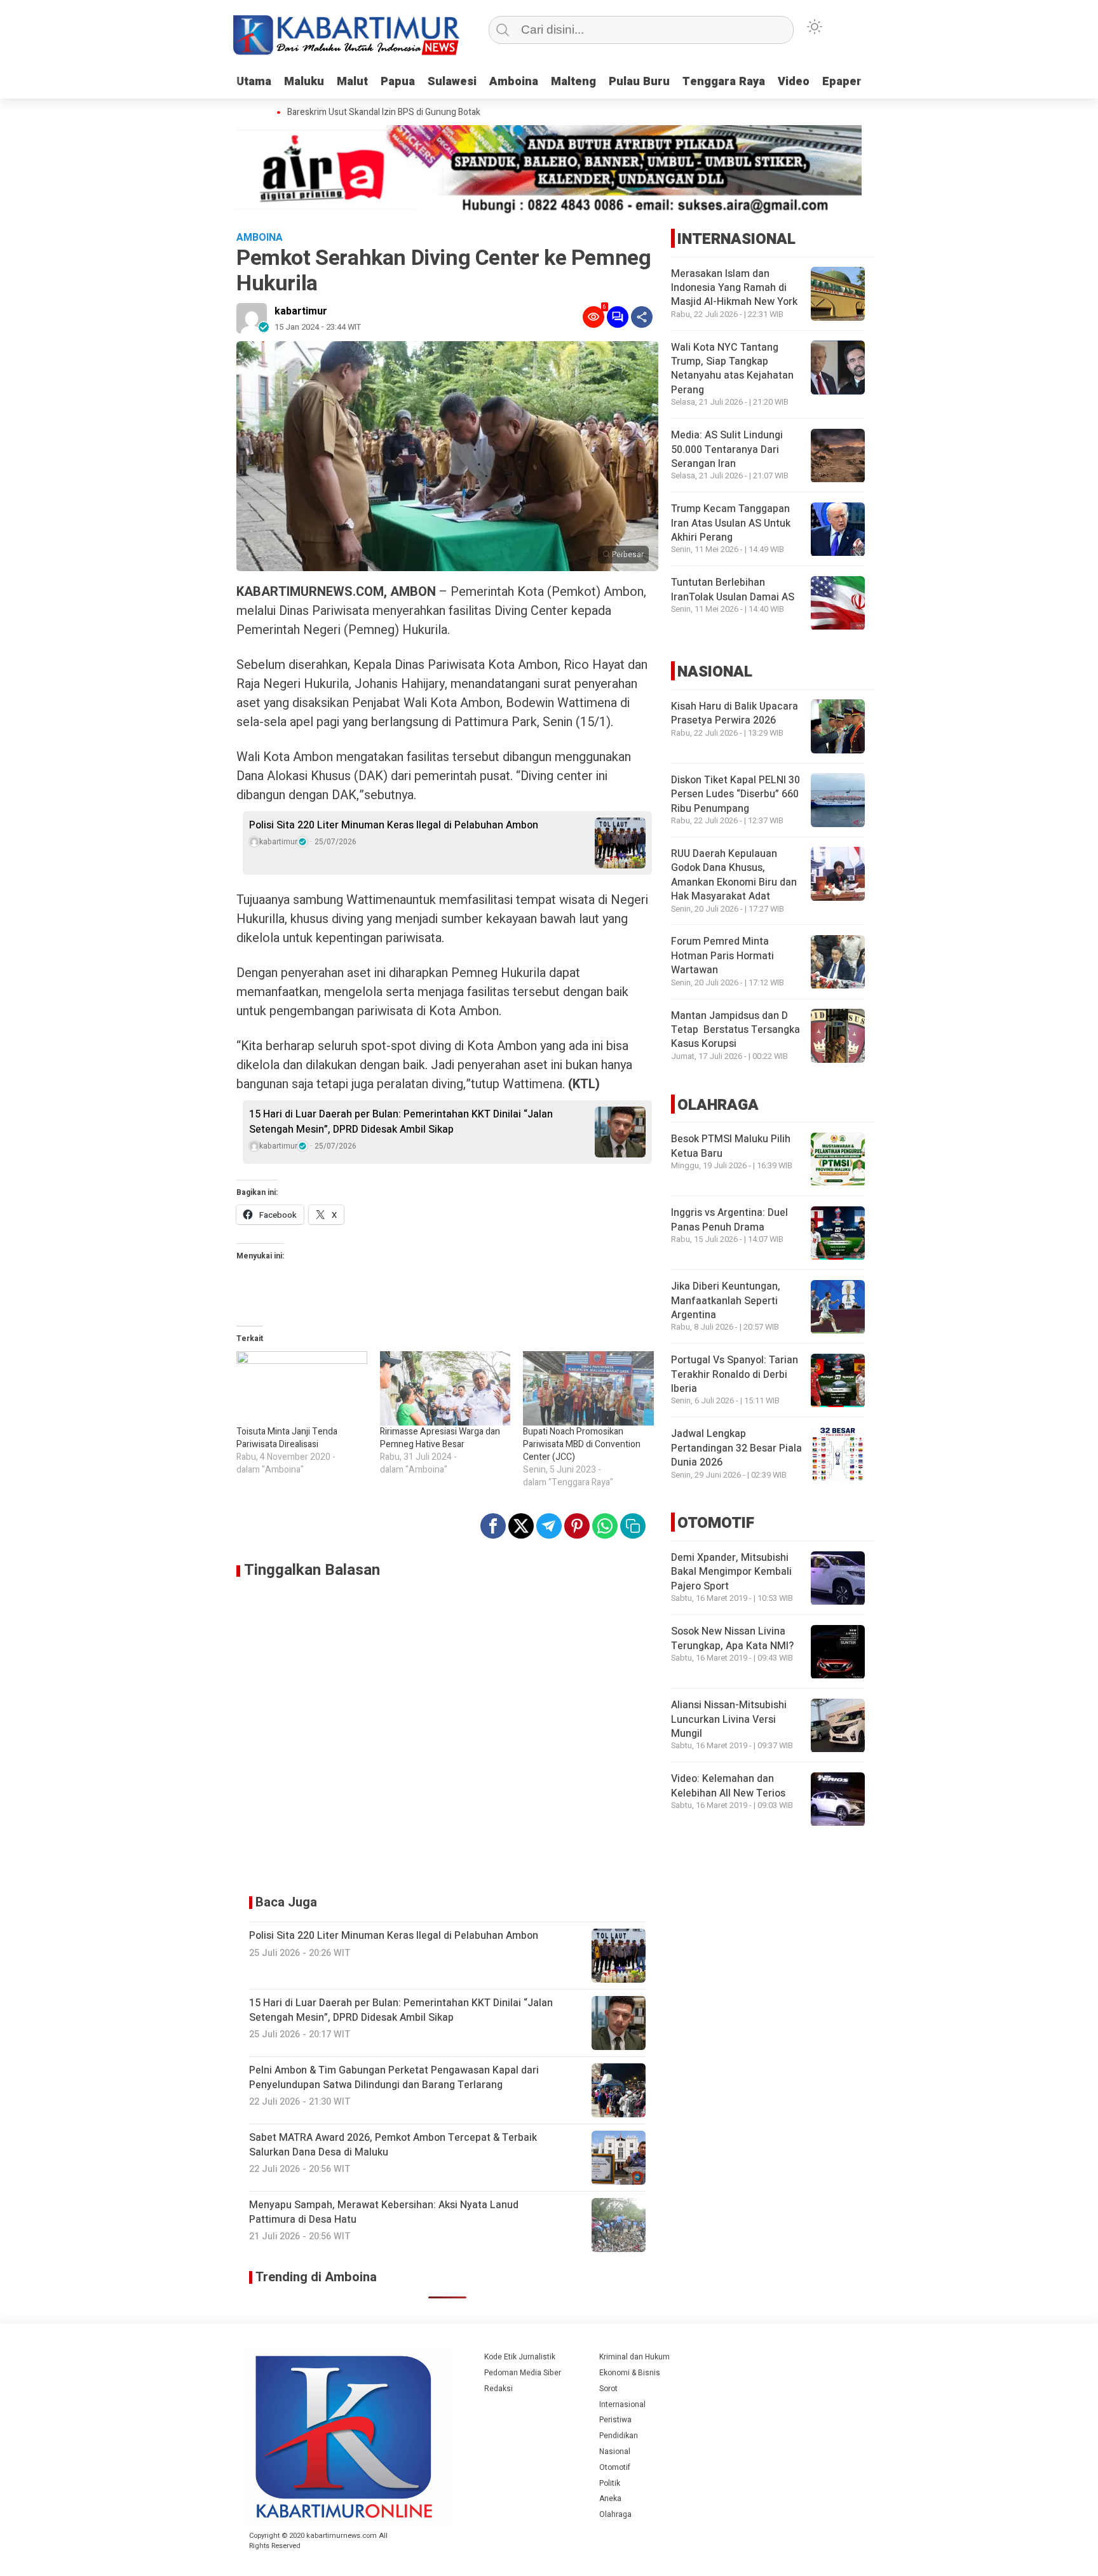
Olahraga (615, 2514)
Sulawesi (452, 82)
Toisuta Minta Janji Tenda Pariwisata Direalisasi (287, 1438)
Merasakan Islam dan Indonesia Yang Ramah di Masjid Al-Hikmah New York (734, 288)
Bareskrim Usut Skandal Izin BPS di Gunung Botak (363, 112)
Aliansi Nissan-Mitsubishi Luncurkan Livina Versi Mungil (729, 1720)
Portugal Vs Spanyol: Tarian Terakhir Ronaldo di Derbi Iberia (735, 1375)
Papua (398, 82)
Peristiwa (615, 2420)
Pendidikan (619, 2436)
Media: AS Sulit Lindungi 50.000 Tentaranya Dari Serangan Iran (727, 450)
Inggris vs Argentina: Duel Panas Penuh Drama (729, 1220)
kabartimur (301, 311)
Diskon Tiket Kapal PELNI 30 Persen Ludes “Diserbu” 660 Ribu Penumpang (735, 794)
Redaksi (498, 2389)
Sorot (608, 2389)
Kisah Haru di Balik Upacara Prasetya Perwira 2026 (735, 713)
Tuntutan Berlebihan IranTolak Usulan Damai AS (733, 590)
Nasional (615, 2451)
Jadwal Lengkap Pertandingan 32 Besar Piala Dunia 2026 (736, 1449)
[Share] (642, 317)
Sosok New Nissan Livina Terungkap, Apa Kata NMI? (732, 1639)
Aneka (610, 2498)
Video (794, 82)
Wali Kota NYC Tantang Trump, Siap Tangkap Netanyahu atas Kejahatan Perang (732, 369)
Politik (610, 2483)
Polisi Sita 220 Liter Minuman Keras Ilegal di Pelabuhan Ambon (394, 825)
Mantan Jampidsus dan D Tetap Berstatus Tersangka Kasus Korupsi (735, 1030)
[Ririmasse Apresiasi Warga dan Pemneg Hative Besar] (445, 1389)
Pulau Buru (639, 82)
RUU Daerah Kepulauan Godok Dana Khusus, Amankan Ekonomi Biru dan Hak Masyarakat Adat (734, 875)
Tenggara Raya (724, 82)
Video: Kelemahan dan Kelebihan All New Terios (728, 1786)
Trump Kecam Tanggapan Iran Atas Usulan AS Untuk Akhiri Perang (731, 524)
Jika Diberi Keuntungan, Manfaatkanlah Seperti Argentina (726, 1301)
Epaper (842, 82)
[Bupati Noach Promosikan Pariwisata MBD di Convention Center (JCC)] (588, 1389)
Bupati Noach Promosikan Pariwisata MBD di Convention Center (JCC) (582, 1444)
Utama (254, 82)
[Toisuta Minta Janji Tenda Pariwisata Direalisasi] (302, 1389)
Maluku (304, 82)
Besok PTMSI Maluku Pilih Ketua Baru (731, 1147)
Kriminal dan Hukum (634, 2357)
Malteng (573, 82)
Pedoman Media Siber (523, 2373)
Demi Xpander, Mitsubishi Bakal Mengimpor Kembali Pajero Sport (731, 1573)
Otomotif (615, 2467)
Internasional (622, 2404)
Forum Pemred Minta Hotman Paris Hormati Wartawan (722, 956)
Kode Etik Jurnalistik (520, 2357)
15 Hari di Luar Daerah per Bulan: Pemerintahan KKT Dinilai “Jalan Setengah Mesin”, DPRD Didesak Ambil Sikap (401, 1122)
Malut (352, 82)
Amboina (514, 82)
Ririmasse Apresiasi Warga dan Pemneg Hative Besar (440, 1438)
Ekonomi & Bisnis (630, 2373)
